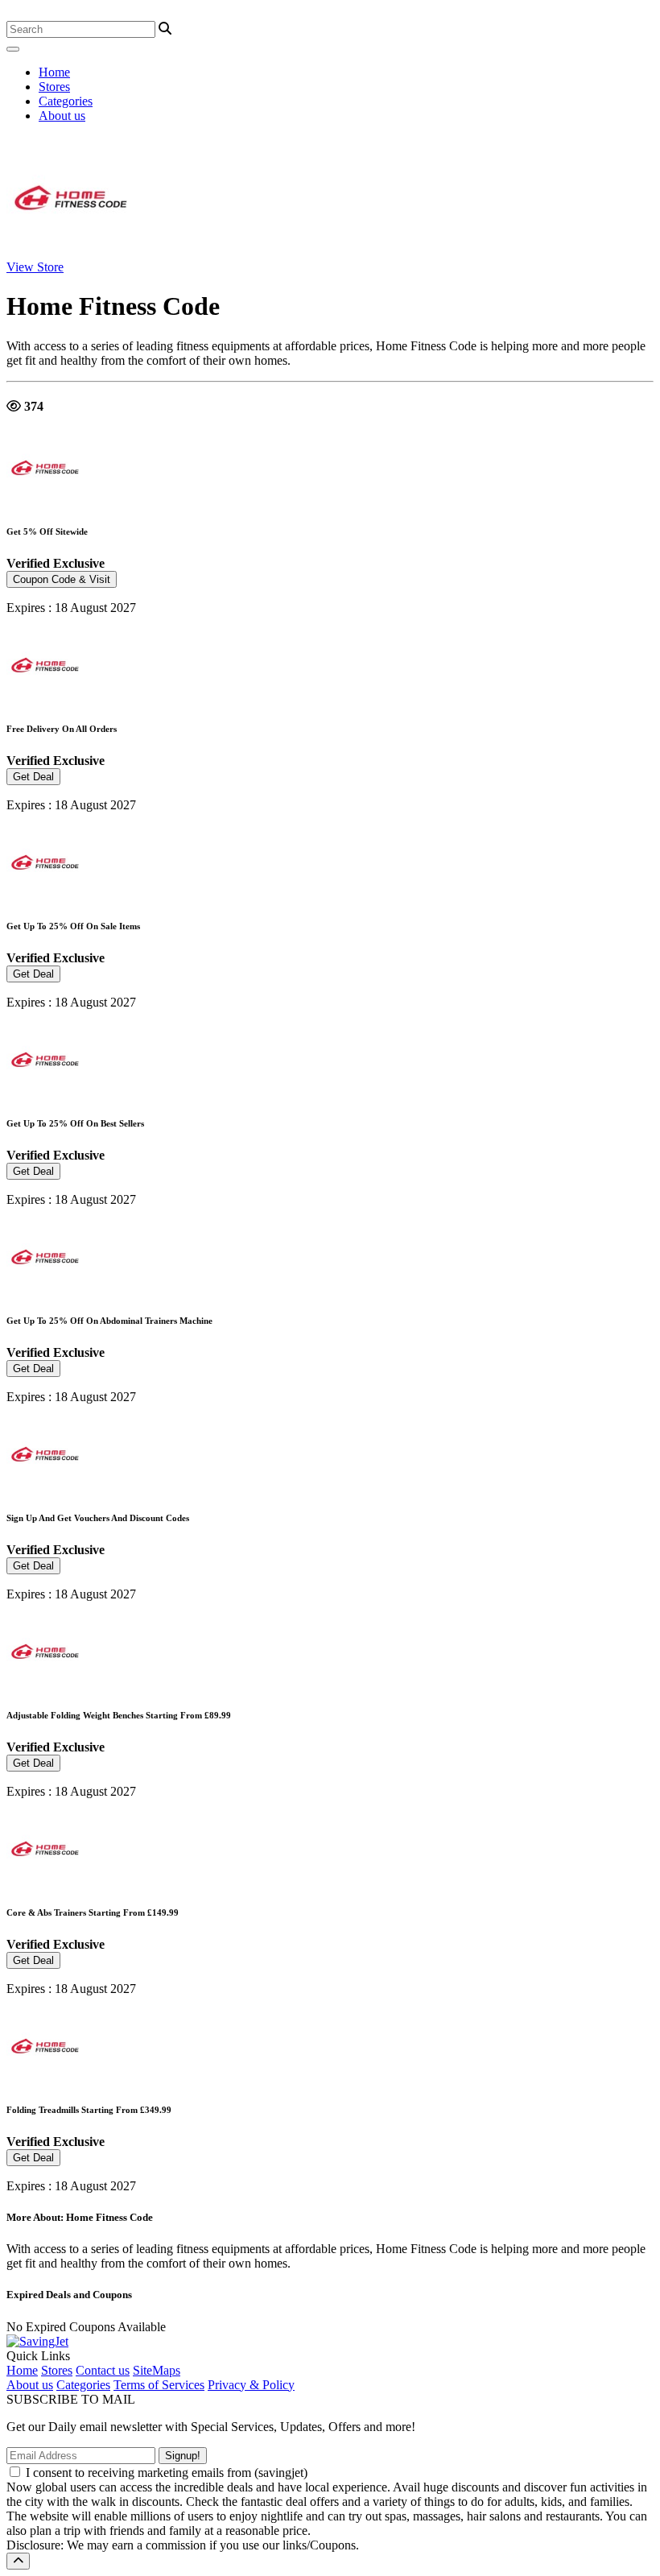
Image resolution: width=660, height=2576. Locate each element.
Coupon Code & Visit (62, 579)
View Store (35, 267)
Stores (54, 87)
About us (62, 116)
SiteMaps (157, 2370)
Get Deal (33, 777)
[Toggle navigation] (13, 49)
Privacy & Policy (251, 2385)
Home (54, 72)
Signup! (183, 2456)
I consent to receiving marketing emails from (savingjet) (167, 2473)
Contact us (103, 2370)
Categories (66, 101)
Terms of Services (159, 2385)
